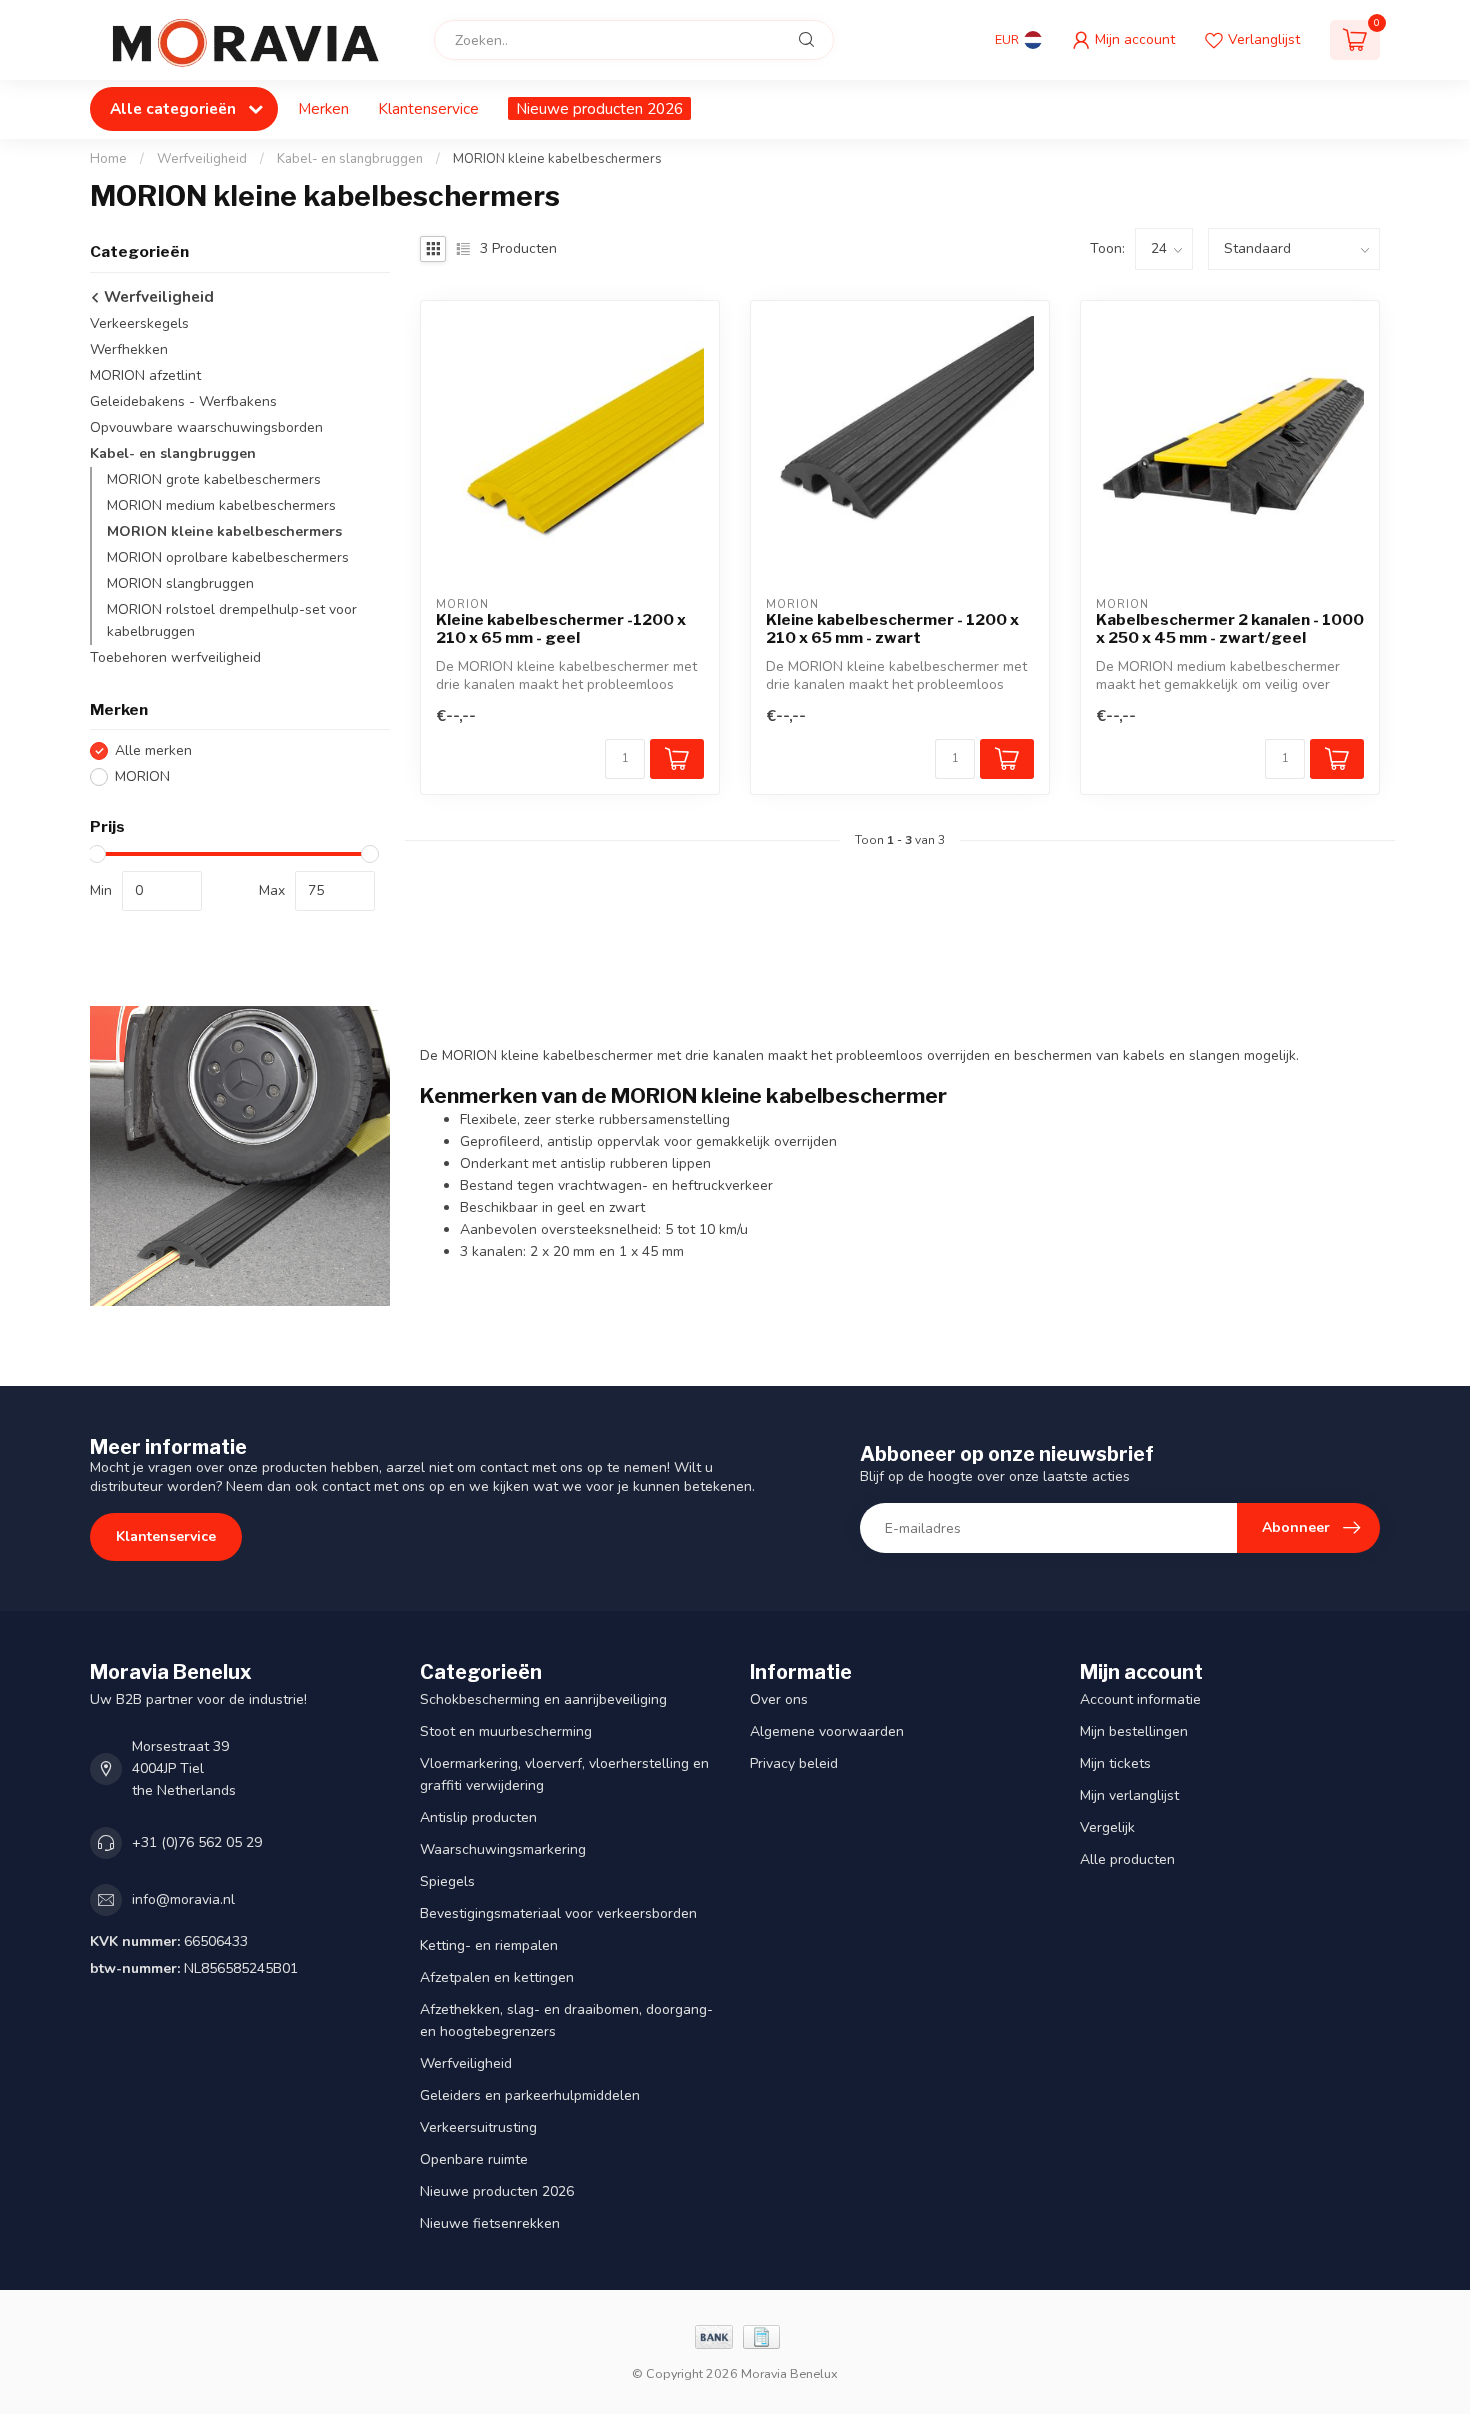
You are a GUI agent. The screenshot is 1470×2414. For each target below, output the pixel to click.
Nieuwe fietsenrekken (490, 2223)
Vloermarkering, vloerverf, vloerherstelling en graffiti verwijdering (564, 1774)
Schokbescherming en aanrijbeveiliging (543, 1699)
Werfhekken (129, 349)
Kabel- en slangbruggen (350, 159)
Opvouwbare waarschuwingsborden (206, 427)
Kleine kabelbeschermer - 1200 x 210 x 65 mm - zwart (892, 629)
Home (108, 159)
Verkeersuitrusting (478, 2127)
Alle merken (153, 750)
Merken (323, 108)
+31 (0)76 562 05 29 (197, 1842)
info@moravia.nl (183, 1899)
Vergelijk (1107, 1827)
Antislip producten (478, 1817)
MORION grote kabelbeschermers (214, 479)
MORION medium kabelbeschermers (221, 505)
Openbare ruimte (474, 2159)
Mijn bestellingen (1134, 1731)
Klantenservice (428, 108)
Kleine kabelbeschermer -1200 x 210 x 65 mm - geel (561, 629)
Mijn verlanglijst (1129, 1795)
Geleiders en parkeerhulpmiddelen (530, 2095)
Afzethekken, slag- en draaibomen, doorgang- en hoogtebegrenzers (566, 2020)
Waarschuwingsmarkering (503, 1849)
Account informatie (1140, 1699)
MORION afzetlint (145, 375)
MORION (142, 776)
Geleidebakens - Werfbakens (183, 401)
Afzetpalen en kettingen (497, 1977)
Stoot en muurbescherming (506, 1731)
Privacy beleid (794, 1763)
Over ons (779, 1699)
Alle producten (1127, 1859)
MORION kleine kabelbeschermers (557, 159)
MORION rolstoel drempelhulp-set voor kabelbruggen (232, 620)
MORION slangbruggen (180, 583)
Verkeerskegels (139, 323)
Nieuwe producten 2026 (599, 108)
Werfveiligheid (202, 159)
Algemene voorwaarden (827, 1731)
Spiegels (447, 1881)
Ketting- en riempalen (489, 1945)
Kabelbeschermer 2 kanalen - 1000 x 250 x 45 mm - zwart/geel (1230, 629)
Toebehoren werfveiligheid (175, 657)
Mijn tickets (1115, 1763)
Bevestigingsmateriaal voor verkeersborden (558, 1913)
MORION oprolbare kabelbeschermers (228, 557)
